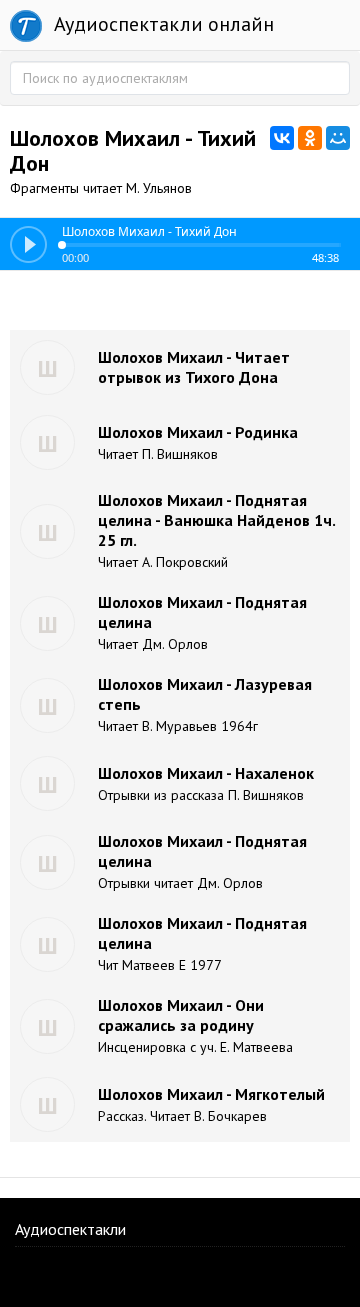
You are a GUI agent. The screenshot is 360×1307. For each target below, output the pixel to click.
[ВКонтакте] (282, 138)
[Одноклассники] (310, 138)
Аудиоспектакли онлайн (161, 24)
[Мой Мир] (338, 138)
